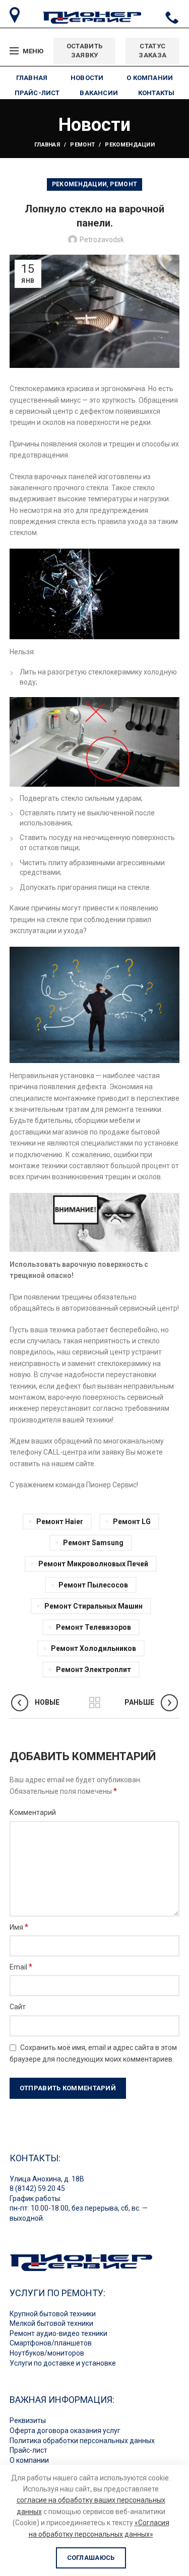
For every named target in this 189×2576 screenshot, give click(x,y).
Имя (19, 1927)
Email (21, 1967)
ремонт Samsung (93, 1543)
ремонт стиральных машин (93, 1606)
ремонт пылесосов (93, 1585)
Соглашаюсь (91, 2558)
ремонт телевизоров (93, 1627)
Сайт (18, 2007)
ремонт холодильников (93, 1648)
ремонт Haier (60, 1522)
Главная (47, 145)
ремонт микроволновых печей (93, 1564)
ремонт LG (132, 1522)
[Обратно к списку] (95, 1703)
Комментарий (33, 1812)
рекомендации (130, 145)
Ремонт (82, 145)
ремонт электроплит (93, 1670)
